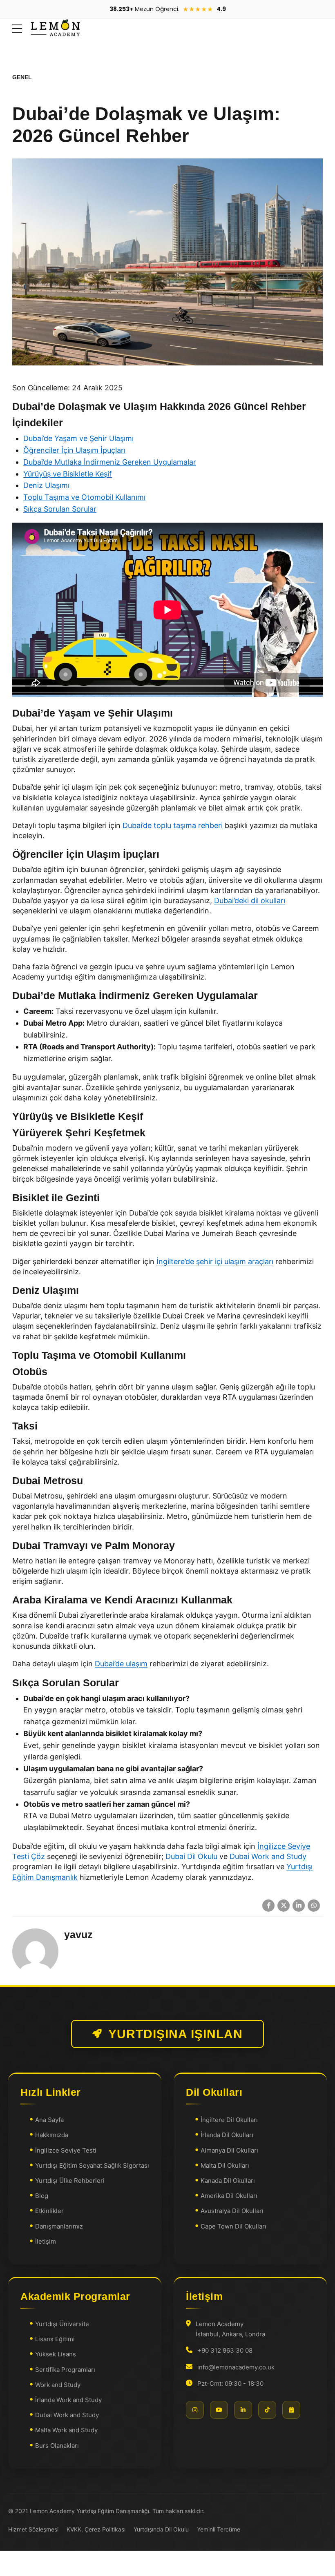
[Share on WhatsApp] (314, 1906)
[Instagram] (195, 2410)
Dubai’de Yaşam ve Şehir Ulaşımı (78, 438)
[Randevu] (291, 2410)
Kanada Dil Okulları (228, 2181)
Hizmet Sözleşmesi (33, 2529)
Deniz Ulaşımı (46, 485)
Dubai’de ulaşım (121, 1664)
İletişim (46, 2241)
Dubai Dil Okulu (191, 1856)
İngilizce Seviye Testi (66, 2150)
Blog (42, 2196)
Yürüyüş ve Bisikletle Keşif (68, 474)
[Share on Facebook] (268, 1906)
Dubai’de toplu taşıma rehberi (173, 825)
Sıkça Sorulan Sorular (60, 509)
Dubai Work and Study (268, 1856)
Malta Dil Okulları (225, 2165)
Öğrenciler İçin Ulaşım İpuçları (74, 450)
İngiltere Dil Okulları (229, 2120)
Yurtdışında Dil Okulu (161, 2529)
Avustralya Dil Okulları (232, 2211)
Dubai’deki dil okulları (250, 901)
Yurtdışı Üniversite (62, 2324)
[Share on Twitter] (284, 1906)
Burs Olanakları (57, 2446)
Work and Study (58, 2385)
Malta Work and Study (66, 2430)
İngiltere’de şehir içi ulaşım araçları (215, 1261)
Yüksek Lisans (56, 2354)
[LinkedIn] (243, 2410)
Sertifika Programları (65, 2370)
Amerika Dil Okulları (229, 2196)
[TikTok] (267, 2410)
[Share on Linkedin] (299, 1906)
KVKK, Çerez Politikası (96, 2529)
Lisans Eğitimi (55, 2339)
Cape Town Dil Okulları (233, 2226)
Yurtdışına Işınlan (175, 2034)
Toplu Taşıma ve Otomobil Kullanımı (84, 497)
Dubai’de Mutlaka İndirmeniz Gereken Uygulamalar (110, 462)
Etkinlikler (49, 2211)
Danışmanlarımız (59, 2226)
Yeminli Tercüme (219, 2529)
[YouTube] (219, 2410)
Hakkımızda (52, 2135)
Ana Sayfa (49, 2120)
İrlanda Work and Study (68, 2400)
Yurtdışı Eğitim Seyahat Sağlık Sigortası (92, 2165)
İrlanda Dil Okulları (227, 2135)
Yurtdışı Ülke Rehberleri (70, 2181)
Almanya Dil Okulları (229, 2150)
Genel (22, 77)
